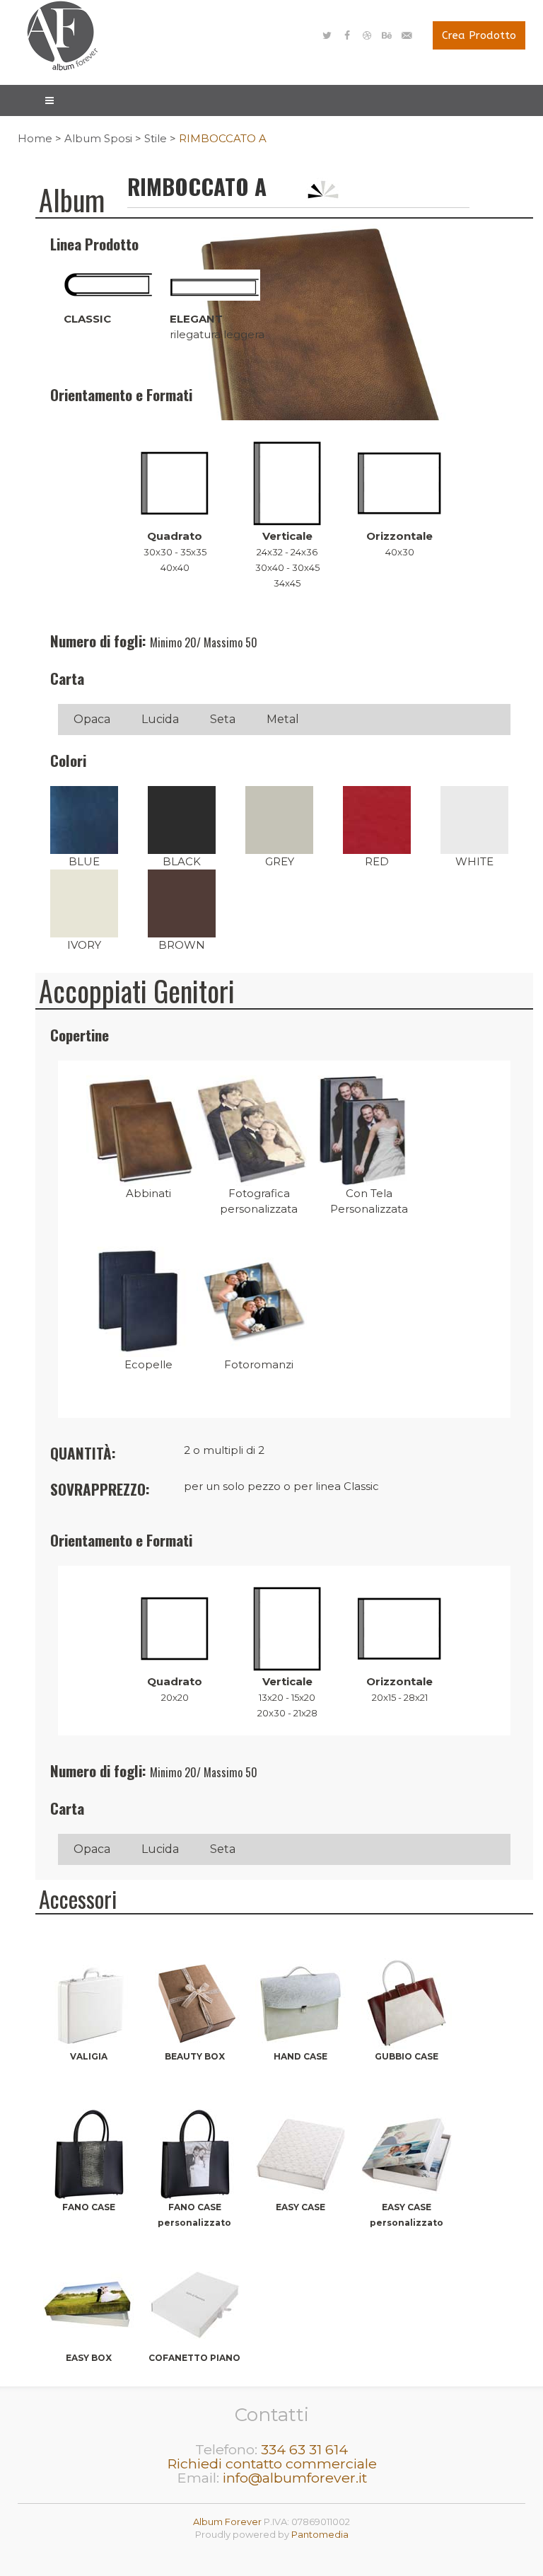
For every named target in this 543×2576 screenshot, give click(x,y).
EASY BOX (89, 2358)
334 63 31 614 (304, 2449)
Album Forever (227, 2522)
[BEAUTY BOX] (194, 1966)
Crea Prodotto (479, 35)
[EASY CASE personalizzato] (407, 2116)
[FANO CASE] (88, 2116)
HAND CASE (300, 2056)
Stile (156, 138)
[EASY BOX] (88, 2267)
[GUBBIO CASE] (407, 1966)
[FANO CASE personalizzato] (194, 2116)
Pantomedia (320, 2534)
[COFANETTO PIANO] (194, 2267)
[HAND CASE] (300, 1966)
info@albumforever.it (295, 2478)
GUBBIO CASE (407, 2056)
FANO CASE (89, 2207)
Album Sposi (98, 138)
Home (35, 138)
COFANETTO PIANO (194, 2358)
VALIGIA (89, 2056)
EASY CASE (300, 2207)
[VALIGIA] (88, 1966)
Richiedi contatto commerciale (272, 2464)
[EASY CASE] (300, 2116)
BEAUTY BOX (195, 2056)
